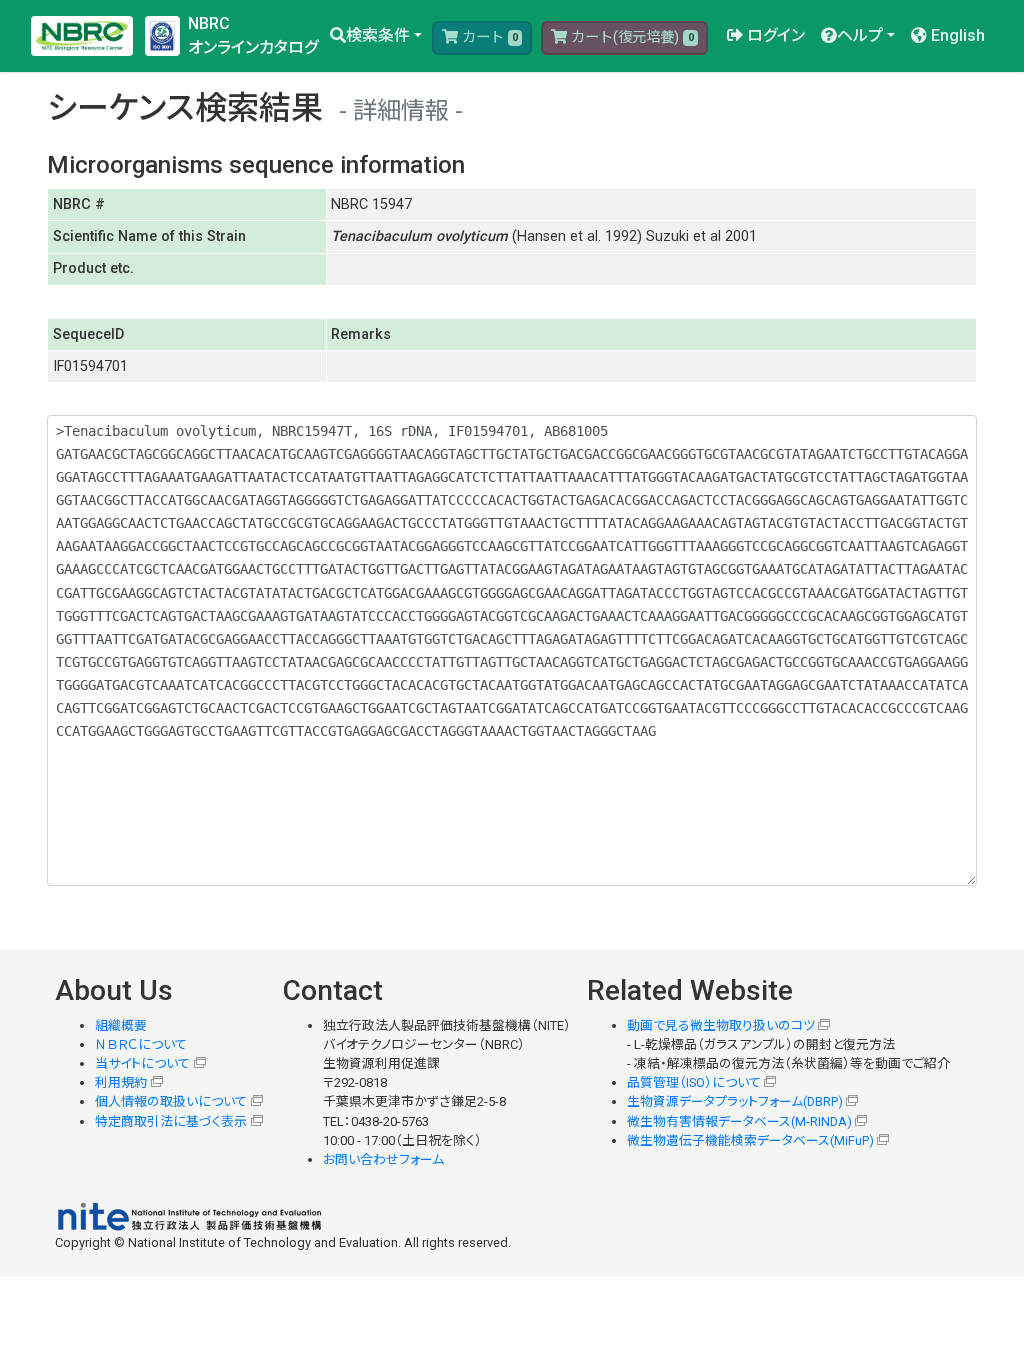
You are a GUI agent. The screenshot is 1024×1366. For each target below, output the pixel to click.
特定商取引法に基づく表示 (171, 1121)
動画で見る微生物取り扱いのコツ (721, 1025)
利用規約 (121, 1082)
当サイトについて (142, 1063)
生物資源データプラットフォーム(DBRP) (735, 1101)
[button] (376, 36)
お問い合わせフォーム (383, 1159)
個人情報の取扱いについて (171, 1101)
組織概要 (121, 1025)
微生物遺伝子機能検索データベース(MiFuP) (750, 1140)
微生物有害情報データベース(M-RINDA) (739, 1121)
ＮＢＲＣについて (141, 1044)
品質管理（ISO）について (694, 1082)
